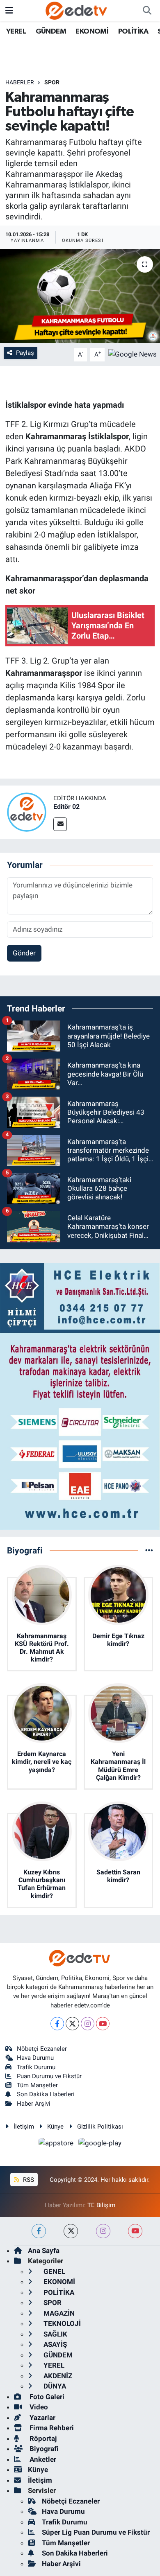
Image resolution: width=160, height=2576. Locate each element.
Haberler (20, 82)
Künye (55, 2127)
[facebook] (39, 2231)
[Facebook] (57, 2024)
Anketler (42, 2459)
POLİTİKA (133, 32)
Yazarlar (42, 2418)
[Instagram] (88, 2024)
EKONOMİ (92, 32)
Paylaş (25, 353)
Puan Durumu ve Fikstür (49, 2076)
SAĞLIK (55, 2334)
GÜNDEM (51, 32)
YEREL (16, 32)
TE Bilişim (101, 2205)
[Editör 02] (27, 812)
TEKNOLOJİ (61, 2323)
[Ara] (147, 11)
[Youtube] (103, 2024)
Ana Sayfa (44, 2251)
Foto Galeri (46, 2397)
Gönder (24, 953)
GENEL (54, 2271)
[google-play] (100, 2145)
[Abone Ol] (133, 354)
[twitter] (71, 2231)
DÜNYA (54, 2386)
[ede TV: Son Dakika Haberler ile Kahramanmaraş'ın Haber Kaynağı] (76, 10)
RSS (28, 2180)
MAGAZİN (58, 2313)
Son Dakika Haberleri (46, 2094)
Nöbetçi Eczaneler (42, 2049)
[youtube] (135, 2231)
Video (38, 2407)
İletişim (24, 2127)
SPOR (52, 82)
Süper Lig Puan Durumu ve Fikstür (96, 2532)
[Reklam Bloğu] (80, 1396)
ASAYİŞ (54, 2344)
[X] (72, 2024)
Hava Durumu (35, 2058)
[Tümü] (149, 1550)
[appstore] (57, 2145)
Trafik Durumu (36, 2067)
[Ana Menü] (9, 10)
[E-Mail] (60, 824)
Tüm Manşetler (37, 2085)
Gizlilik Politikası (100, 2127)
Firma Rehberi (51, 2428)
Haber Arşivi (34, 2104)
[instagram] (103, 2231)
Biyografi (43, 2449)
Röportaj (42, 2438)
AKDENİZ (57, 2376)
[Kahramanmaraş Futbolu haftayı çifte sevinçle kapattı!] (80, 296)
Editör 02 (66, 807)
